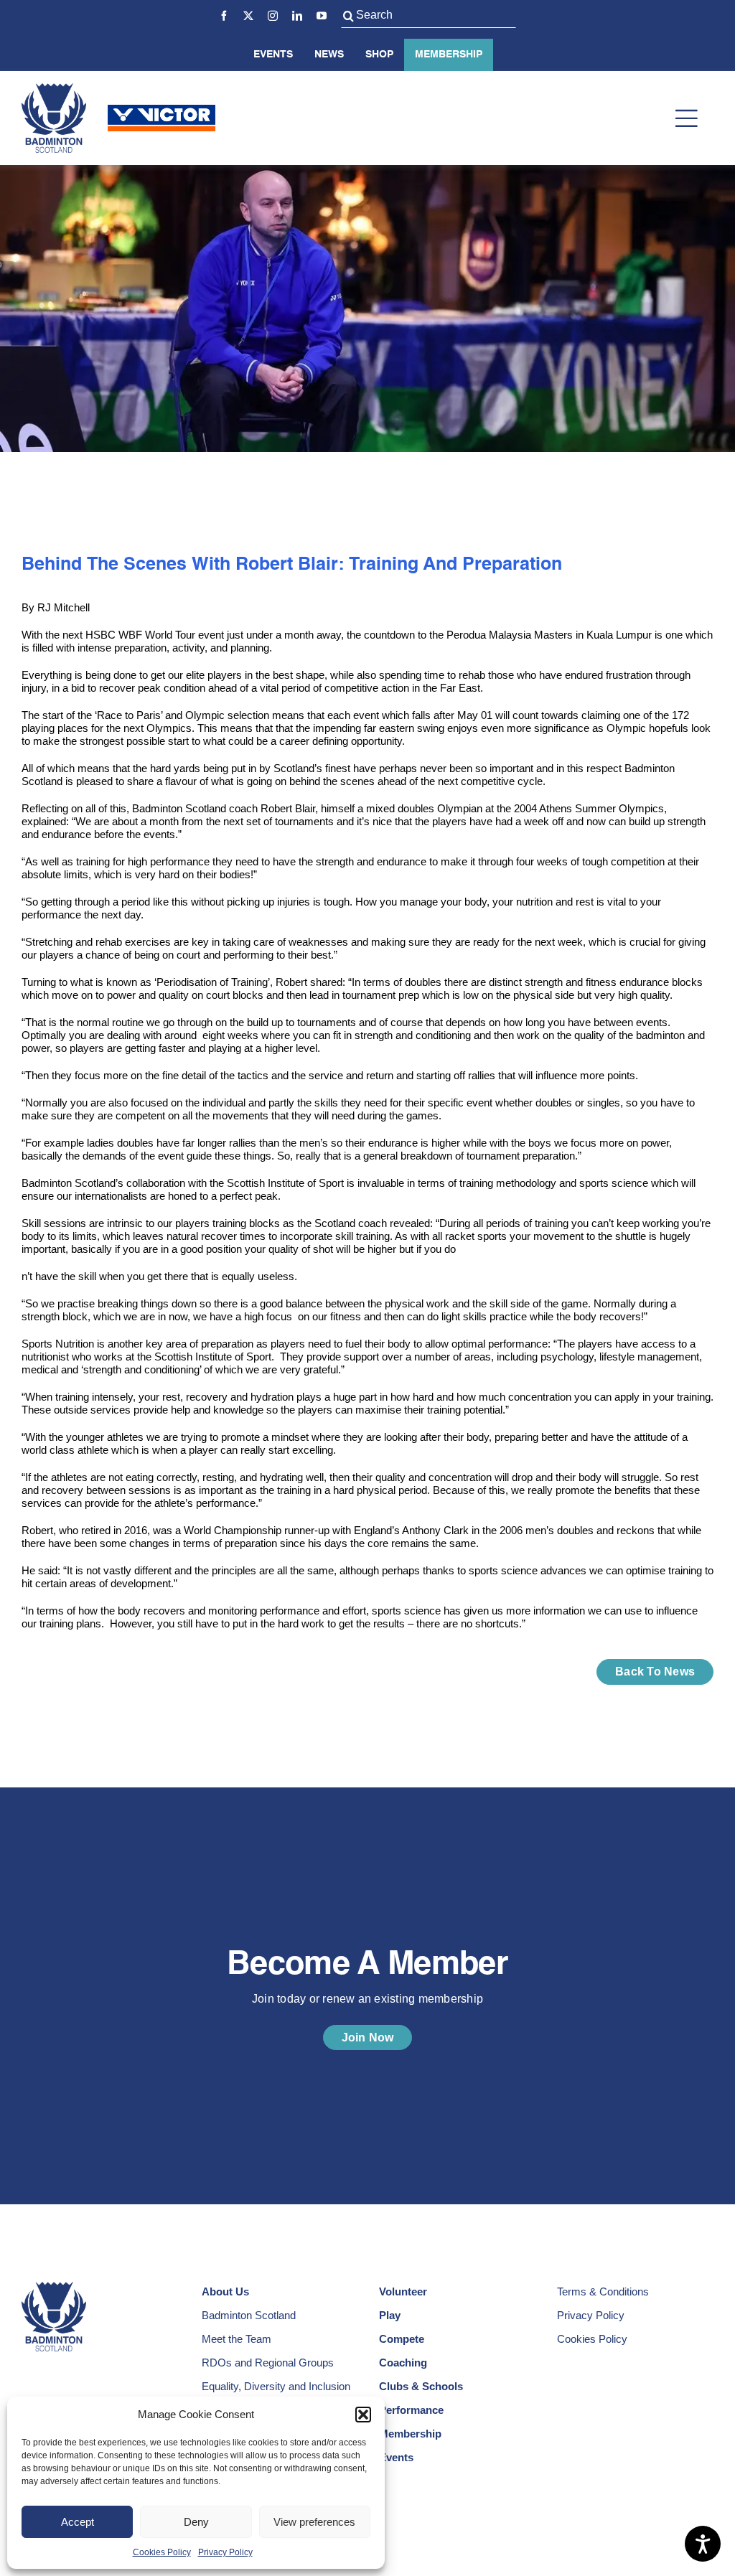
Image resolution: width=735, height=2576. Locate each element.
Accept (78, 2522)
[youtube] (322, 16)
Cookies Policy (162, 2552)
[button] (363, 2415)
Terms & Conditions (603, 2291)
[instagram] (273, 16)
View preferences (314, 2522)
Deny (196, 2522)
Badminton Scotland (249, 2315)
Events (273, 55)
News (329, 55)
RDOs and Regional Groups (268, 2363)
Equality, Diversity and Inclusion (276, 2386)
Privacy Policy (225, 2552)
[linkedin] (297, 16)
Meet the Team (237, 2339)
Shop (379, 55)
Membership (449, 55)
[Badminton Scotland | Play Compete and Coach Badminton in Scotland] (54, 89)
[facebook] (224, 16)
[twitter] (248, 16)
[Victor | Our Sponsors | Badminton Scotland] (161, 110)
